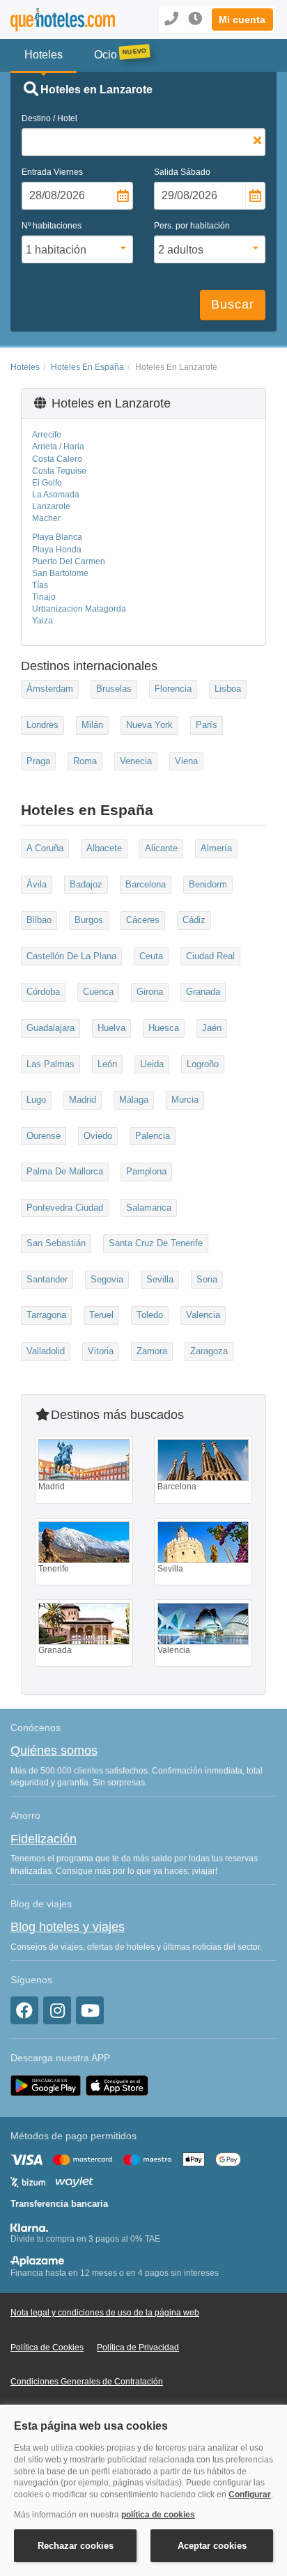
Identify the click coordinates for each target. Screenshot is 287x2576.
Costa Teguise (59, 471)
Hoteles (25, 367)
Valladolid (46, 1351)
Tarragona (46, 1315)
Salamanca (149, 1208)
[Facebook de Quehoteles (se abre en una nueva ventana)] (24, 2010)
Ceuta (151, 956)
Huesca (164, 1028)
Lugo (36, 1100)
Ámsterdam (50, 689)
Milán (92, 725)
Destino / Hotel (49, 118)
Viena (186, 761)
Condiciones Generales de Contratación (87, 2382)
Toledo (150, 1315)
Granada (203, 992)
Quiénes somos (54, 1751)
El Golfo (47, 483)
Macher (46, 518)
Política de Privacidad (138, 2348)
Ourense (44, 1136)
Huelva (111, 1028)
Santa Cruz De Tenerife (156, 1243)
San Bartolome (60, 573)
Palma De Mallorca (65, 1171)
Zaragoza (209, 1351)
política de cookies (158, 2515)
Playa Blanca (57, 537)
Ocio (106, 55)
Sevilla (160, 1279)
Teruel (101, 1315)
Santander (47, 1279)
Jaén (212, 1028)
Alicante (161, 848)
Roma (85, 761)
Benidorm (208, 884)
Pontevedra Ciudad (65, 1208)
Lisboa (228, 689)
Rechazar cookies (76, 2546)
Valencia (203, 1315)
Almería (216, 848)
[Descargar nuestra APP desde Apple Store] (117, 2085)
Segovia (107, 1279)
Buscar (233, 304)
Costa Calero (57, 459)
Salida (182, 172)
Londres (42, 725)
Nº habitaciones (52, 226)
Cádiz (194, 920)
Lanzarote (51, 506)
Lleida (152, 1064)
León (107, 1064)
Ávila (37, 884)
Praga (38, 761)
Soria (207, 1279)
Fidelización (44, 1839)
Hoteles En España (87, 367)
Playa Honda (57, 550)
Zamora (152, 1351)
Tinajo (44, 597)
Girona (150, 992)
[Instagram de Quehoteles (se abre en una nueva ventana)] (57, 2010)
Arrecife (47, 435)
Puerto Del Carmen (69, 561)
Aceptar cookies (212, 2546)
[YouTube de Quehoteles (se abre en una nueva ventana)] (90, 2010)
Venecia (136, 761)
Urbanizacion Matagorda (79, 609)
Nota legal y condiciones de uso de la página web (105, 2313)
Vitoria (101, 1351)
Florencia (173, 689)
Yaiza (42, 621)
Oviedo (98, 1136)
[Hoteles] (60, 20)
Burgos (89, 920)
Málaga (134, 1100)
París (207, 725)
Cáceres (143, 920)
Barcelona (146, 884)
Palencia (153, 1136)
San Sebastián (56, 1243)
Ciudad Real (210, 956)
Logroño (203, 1064)
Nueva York (149, 725)
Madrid (83, 1100)
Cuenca (98, 992)
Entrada (52, 172)
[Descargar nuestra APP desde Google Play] (46, 2085)
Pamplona (146, 1171)
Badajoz (86, 884)
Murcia (185, 1100)
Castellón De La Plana (71, 956)
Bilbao (39, 920)
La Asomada (56, 495)
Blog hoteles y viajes (68, 1927)
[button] (242, 20)
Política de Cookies (47, 2348)
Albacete (104, 848)
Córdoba (43, 992)
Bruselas (114, 689)
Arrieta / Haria (58, 447)
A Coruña (45, 848)
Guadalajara (51, 1028)
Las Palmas (51, 1064)
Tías (40, 585)
